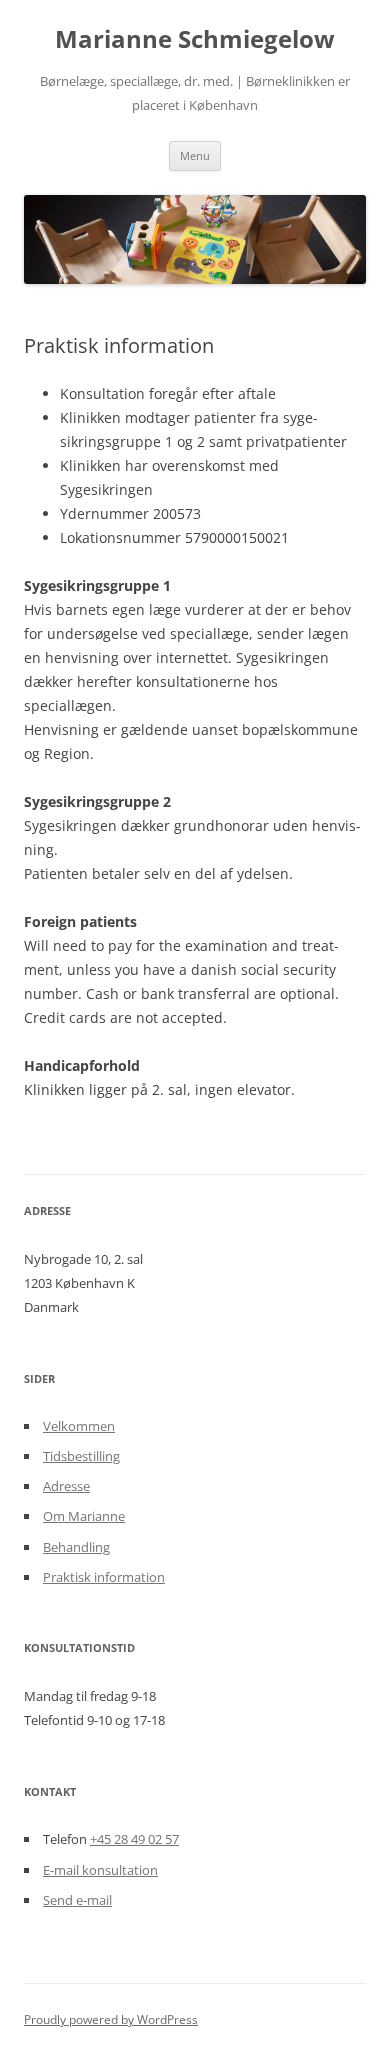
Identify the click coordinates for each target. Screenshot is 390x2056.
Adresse (66, 1486)
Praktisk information (104, 1577)
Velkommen (79, 1426)
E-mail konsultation (100, 1870)
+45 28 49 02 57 (134, 1839)
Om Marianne (84, 1516)
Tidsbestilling (81, 1456)
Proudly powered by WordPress (111, 2019)
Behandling (76, 1547)
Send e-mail (77, 1900)
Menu (195, 155)
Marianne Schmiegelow (195, 39)
